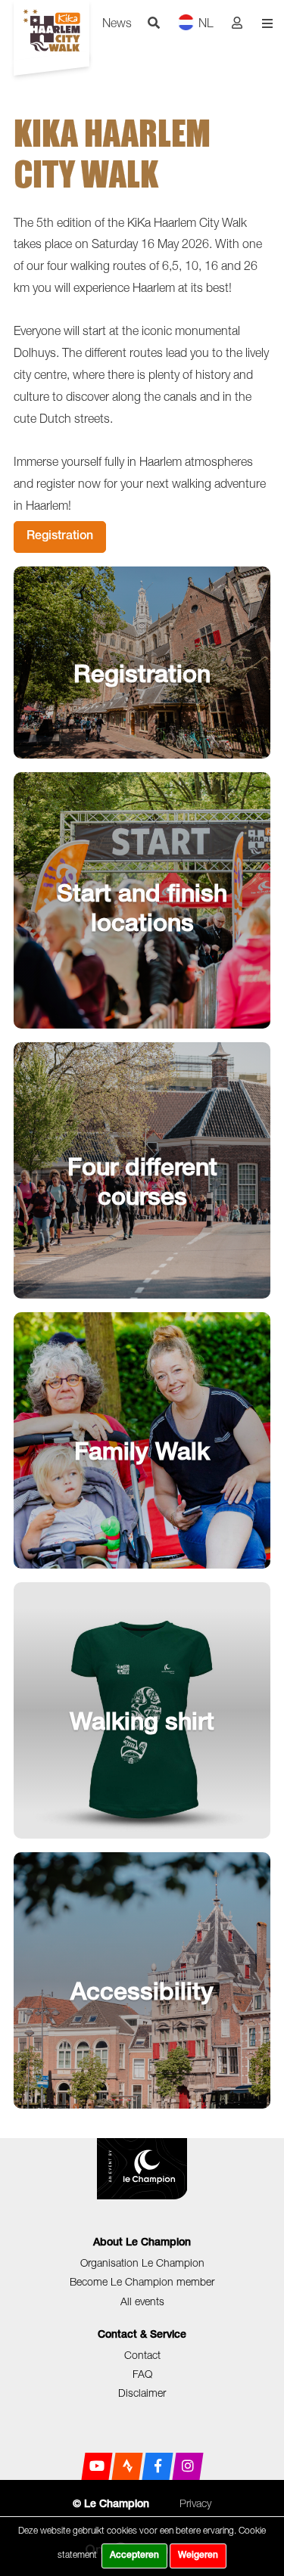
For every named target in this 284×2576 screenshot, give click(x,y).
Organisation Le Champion (142, 2263)
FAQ (142, 2374)
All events (142, 2301)
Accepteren (134, 2556)
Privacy (195, 2503)
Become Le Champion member (142, 2281)
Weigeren (198, 2556)
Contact (142, 2355)
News (117, 23)
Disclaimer (142, 2393)
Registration (60, 537)
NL (206, 23)
